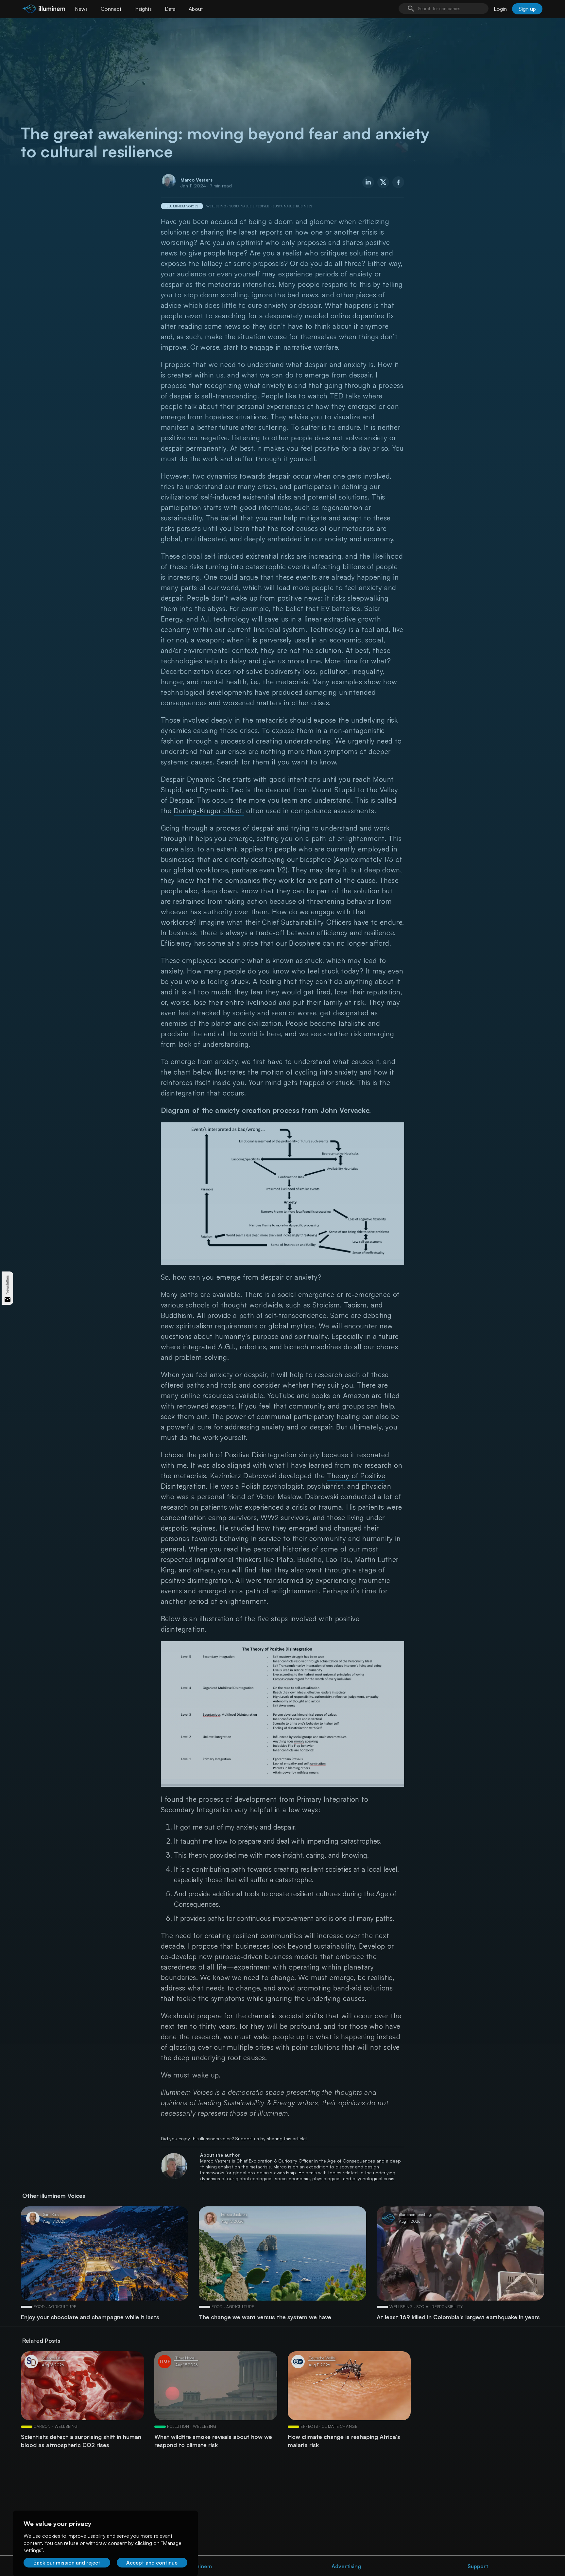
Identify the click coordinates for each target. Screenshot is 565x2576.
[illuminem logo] (44, 10)
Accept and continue (152, 2563)
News (81, 9)
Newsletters (7, 1285)
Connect (111, 9)
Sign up (527, 9)
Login (500, 9)
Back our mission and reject (67, 2563)
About (196, 9)
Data (170, 9)
